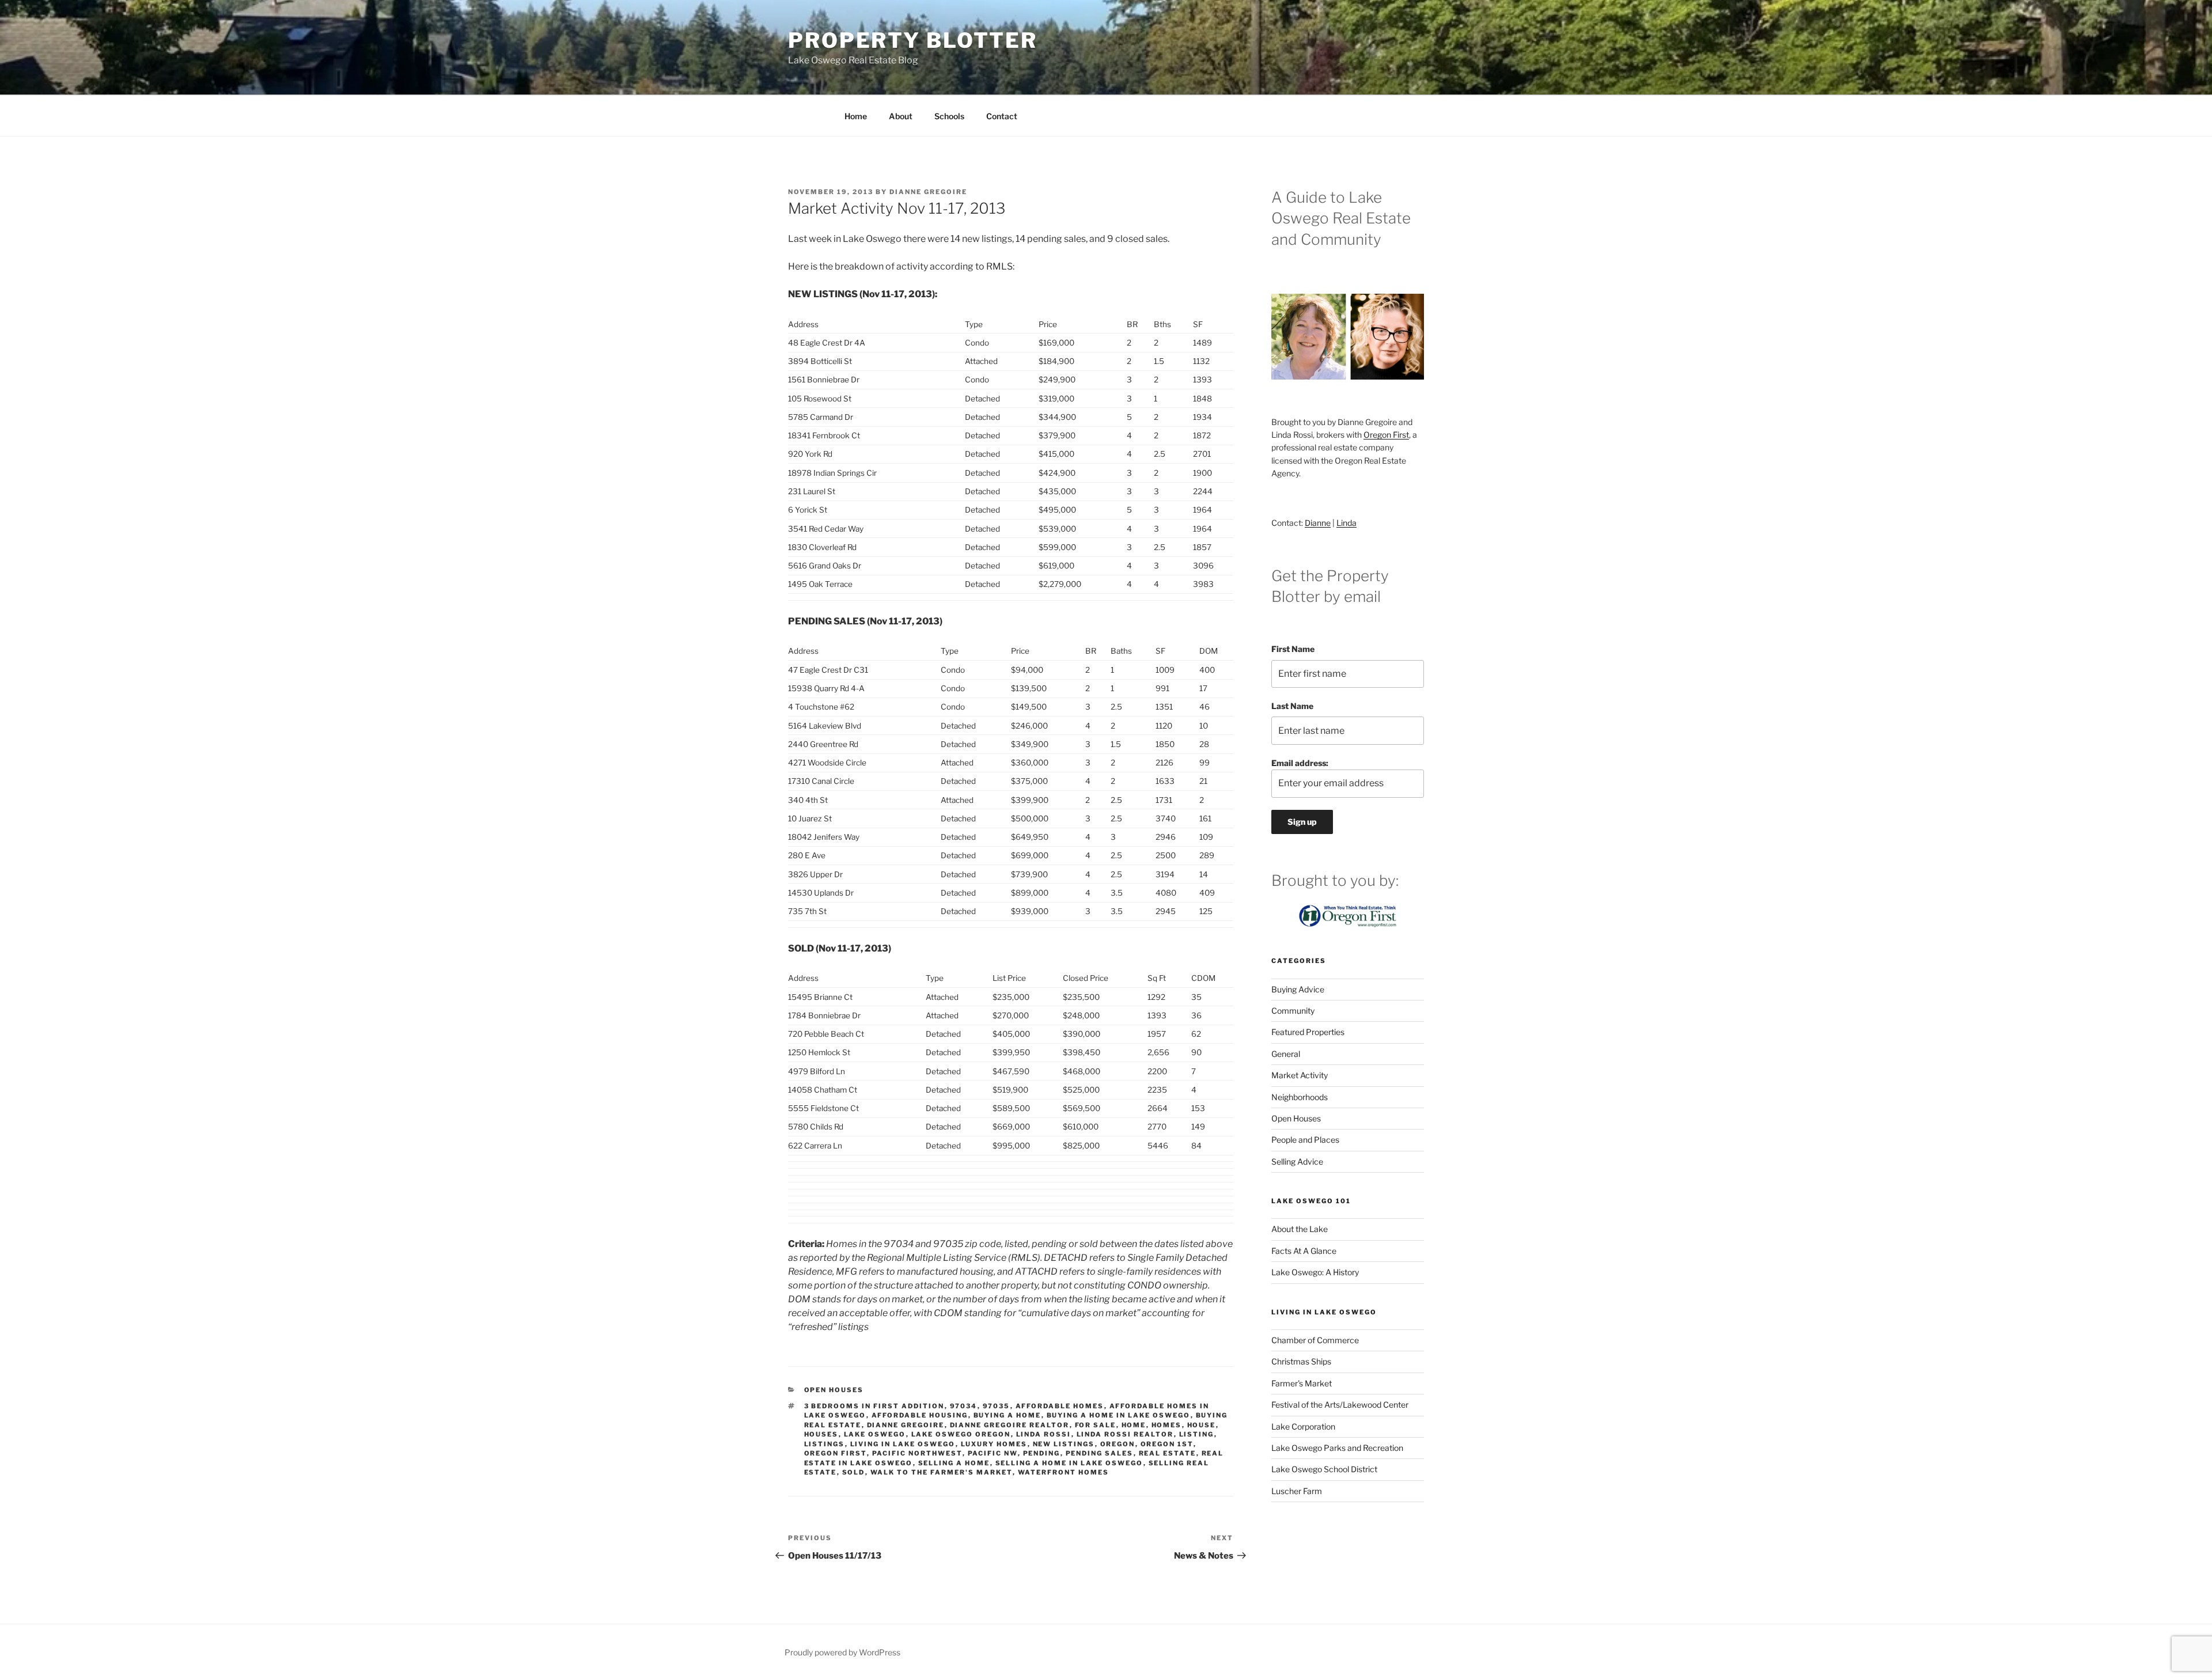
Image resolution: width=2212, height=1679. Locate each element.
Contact (1002, 116)
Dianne (1318, 523)
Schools (949, 116)
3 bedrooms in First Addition (874, 1406)
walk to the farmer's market (942, 1472)
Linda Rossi (1044, 1434)
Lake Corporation (1303, 1426)
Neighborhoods (1300, 1097)
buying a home (1007, 1415)
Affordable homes (1060, 1406)
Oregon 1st (1167, 1444)
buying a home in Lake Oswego (1119, 1415)
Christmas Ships (1301, 1361)
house (1202, 1425)
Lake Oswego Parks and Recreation (1337, 1448)
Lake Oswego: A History (1315, 1272)
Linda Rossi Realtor (1125, 1434)
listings (825, 1444)
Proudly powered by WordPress (842, 1652)
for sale (1096, 1425)
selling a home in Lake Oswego (1069, 1463)
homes (1167, 1425)
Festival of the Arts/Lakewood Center (1340, 1405)
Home (856, 116)
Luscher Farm (1297, 1491)
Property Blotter (913, 40)
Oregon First (836, 1453)
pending (1042, 1453)
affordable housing (920, 1415)
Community (1293, 1011)
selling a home (954, 1463)
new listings (1064, 1444)
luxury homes (994, 1444)
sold (854, 1472)
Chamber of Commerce (1315, 1340)
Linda (1346, 523)
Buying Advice (1298, 989)
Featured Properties (1308, 1032)
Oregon (1118, 1444)
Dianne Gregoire (928, 192)
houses (821, 1434)
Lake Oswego (875, 1434)
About (901, 116)
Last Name (1292, 706)
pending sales (1100, 1453)
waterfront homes (1064, 1472)
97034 (964, 1406)
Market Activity (1300, 1075)
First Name (1293, 649)
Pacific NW (993, 1453)
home (1134, 1425)
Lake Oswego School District (1324, 1469)
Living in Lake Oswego (903, 1444)
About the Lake (1300, 1229)
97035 (997, 1406)
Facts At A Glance (1304, 1251)
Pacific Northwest (917, 1453)
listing (1197, 1434)
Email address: (1300, 763)
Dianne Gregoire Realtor (1010, 1425)
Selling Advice (1297, 1161)
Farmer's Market (1302, 1383)
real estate (1168, 1453)
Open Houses (834, 1390)
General (1286, 1054)
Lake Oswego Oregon (961, 1434)
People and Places (1305, 1140)
